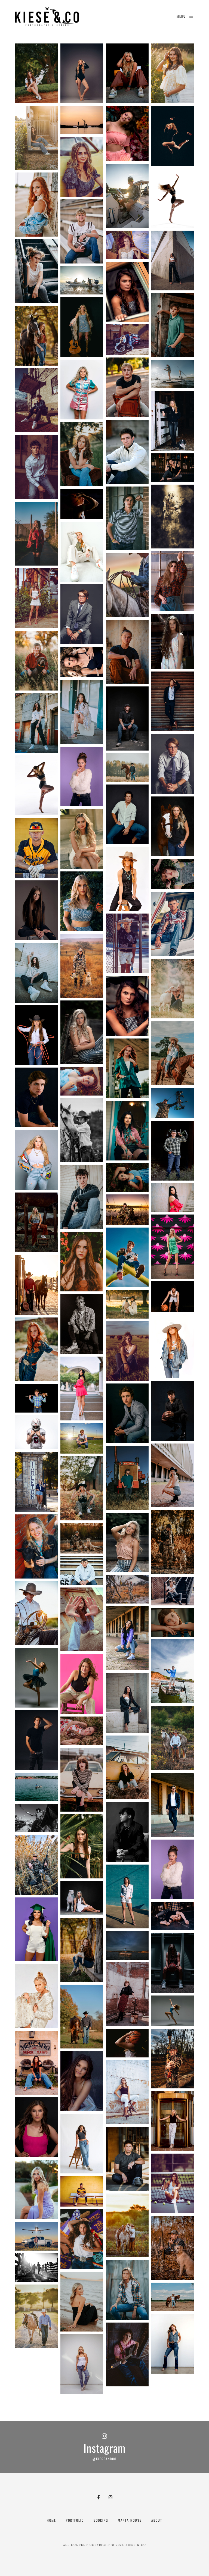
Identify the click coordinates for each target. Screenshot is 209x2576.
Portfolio (75, 2520)
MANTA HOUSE (130, 2520)
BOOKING (101, 2520)
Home (51, 2520)
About (157, 2520)
